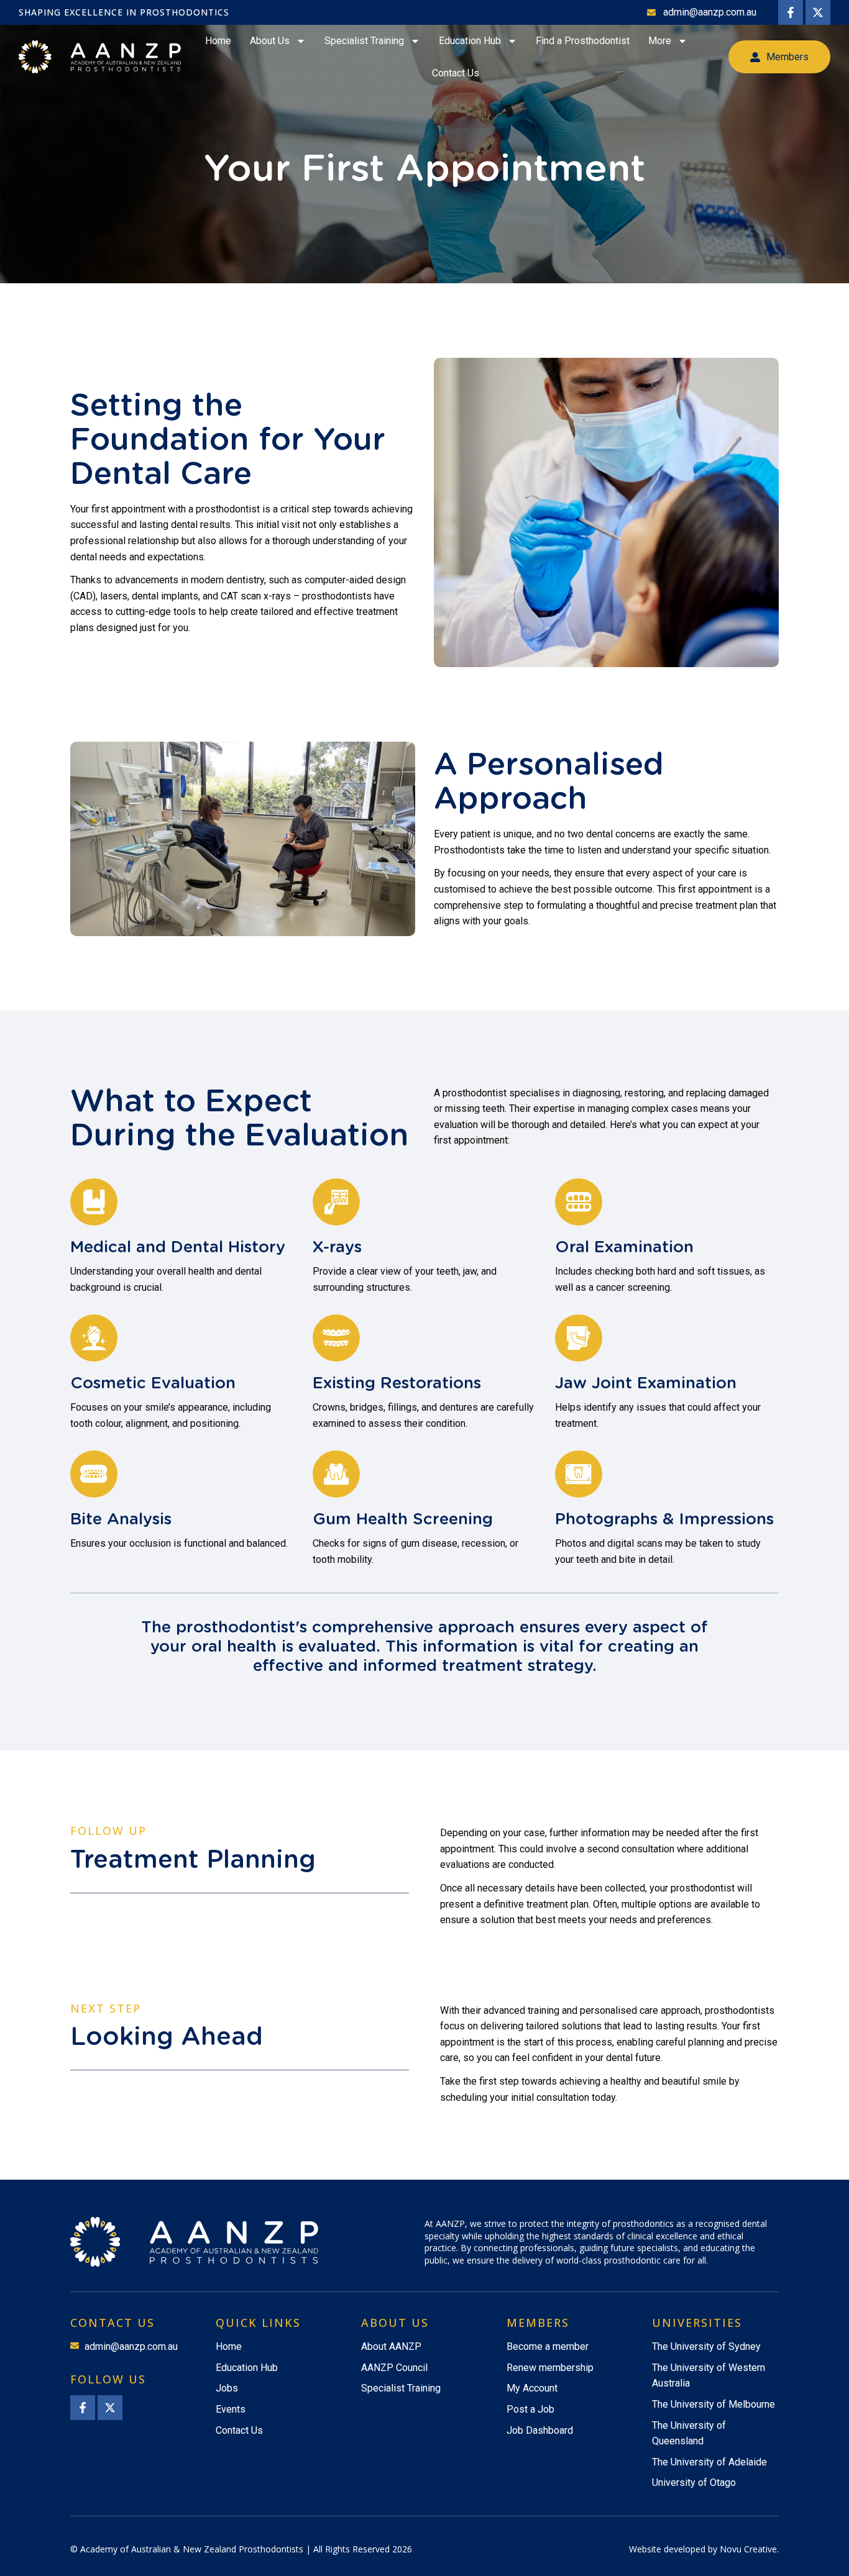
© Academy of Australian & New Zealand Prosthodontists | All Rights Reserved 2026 (241, 2549)
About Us (270, 41)
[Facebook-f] (791, 12)
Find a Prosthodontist (583, 41)
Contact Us (456, 73)
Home (218, 41)
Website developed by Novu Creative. (704, 2549)
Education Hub (470, 41)
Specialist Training (364, 41)
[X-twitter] (818, 12)
